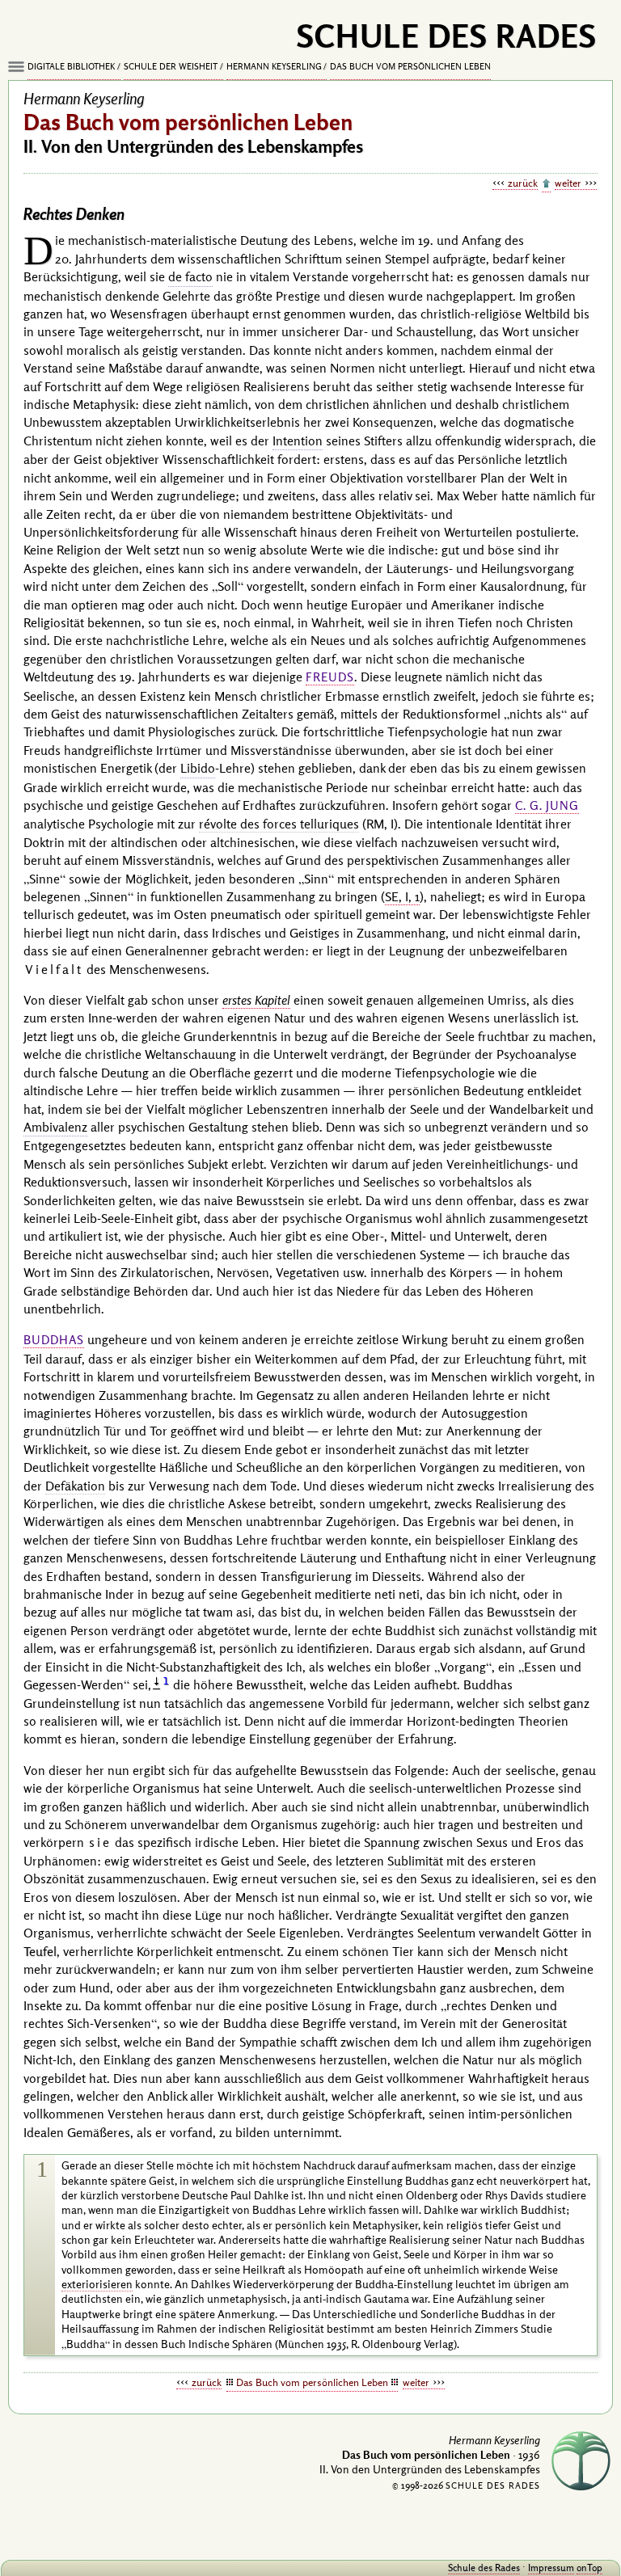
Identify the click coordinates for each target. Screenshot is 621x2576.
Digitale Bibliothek (71, 66)
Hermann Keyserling (274, 66)
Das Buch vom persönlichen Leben (410, 66)
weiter (568, 183)
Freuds (330, 677)
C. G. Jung (547, 805)
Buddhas (54, 1340)
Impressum (551, 2568)
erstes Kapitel (256, 1000)
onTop (589, 2568)
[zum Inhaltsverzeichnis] (546, 184)
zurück (523, 183)
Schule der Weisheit (171, 66)
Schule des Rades (484, 2568)
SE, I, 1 (402, 896)
